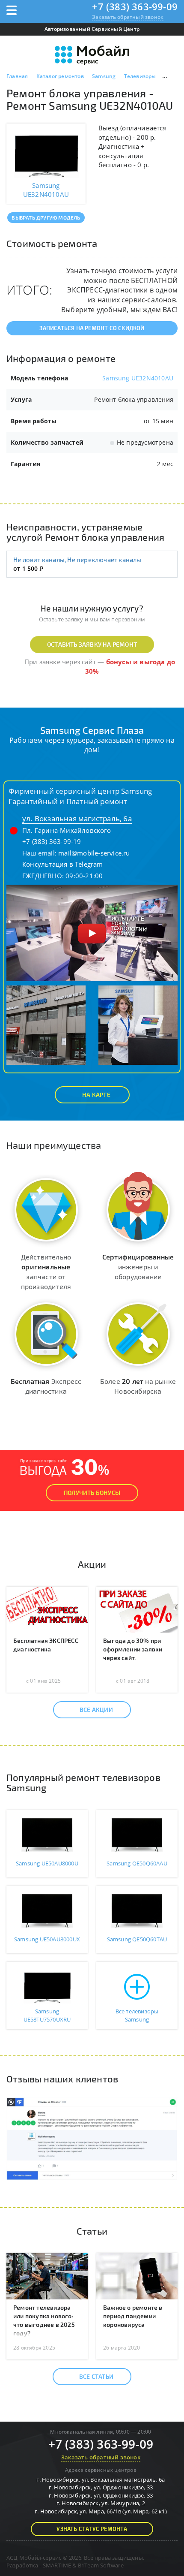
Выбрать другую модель (46, 217)
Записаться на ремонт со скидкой (92, 328)
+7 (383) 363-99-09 (135, 6)
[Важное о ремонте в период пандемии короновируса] (137, 2275)
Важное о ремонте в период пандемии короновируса (133, 2316)
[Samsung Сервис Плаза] (92, 932)
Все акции (96, 1710)
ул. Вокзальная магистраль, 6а (77, 818)
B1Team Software (101, 2565)
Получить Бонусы (92, 1493)
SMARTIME (57, 2565)
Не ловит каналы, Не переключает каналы (77, 560)
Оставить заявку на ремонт (92, 644)
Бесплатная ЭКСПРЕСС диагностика (46, 1645)
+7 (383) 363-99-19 (52, 841)
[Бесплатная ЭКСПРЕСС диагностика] (47, 1609)
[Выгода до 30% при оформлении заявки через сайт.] (137, 1609)
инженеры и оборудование (138, 1267)
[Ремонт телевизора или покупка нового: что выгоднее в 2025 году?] (47, 2275)
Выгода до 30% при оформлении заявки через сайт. (133, 1649)
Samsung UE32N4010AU (138, 378)
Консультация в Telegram (63, 864)
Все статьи (96, 2376)
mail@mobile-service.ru (94, 853)
